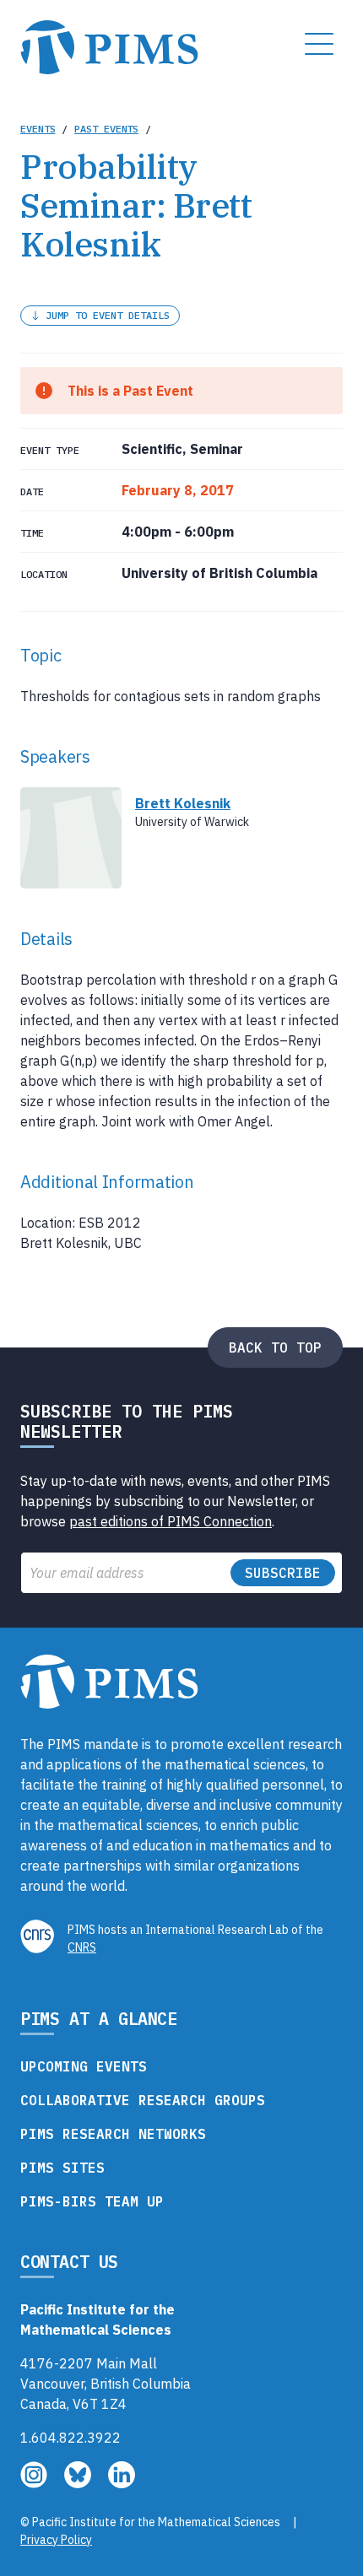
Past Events (106, 129)
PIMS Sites (62, 2168)
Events (38, 129)
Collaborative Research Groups (143, 2100)
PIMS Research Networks (113, 2134)
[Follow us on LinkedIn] (122, 2483)
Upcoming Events (84, 2066)
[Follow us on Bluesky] (79, 2483)
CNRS (82, 1947)
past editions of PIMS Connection (171, 1521)
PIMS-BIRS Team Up (92, 2201)
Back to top (275, 1347)
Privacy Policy (56, 2540)
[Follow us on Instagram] (35, 2483)
